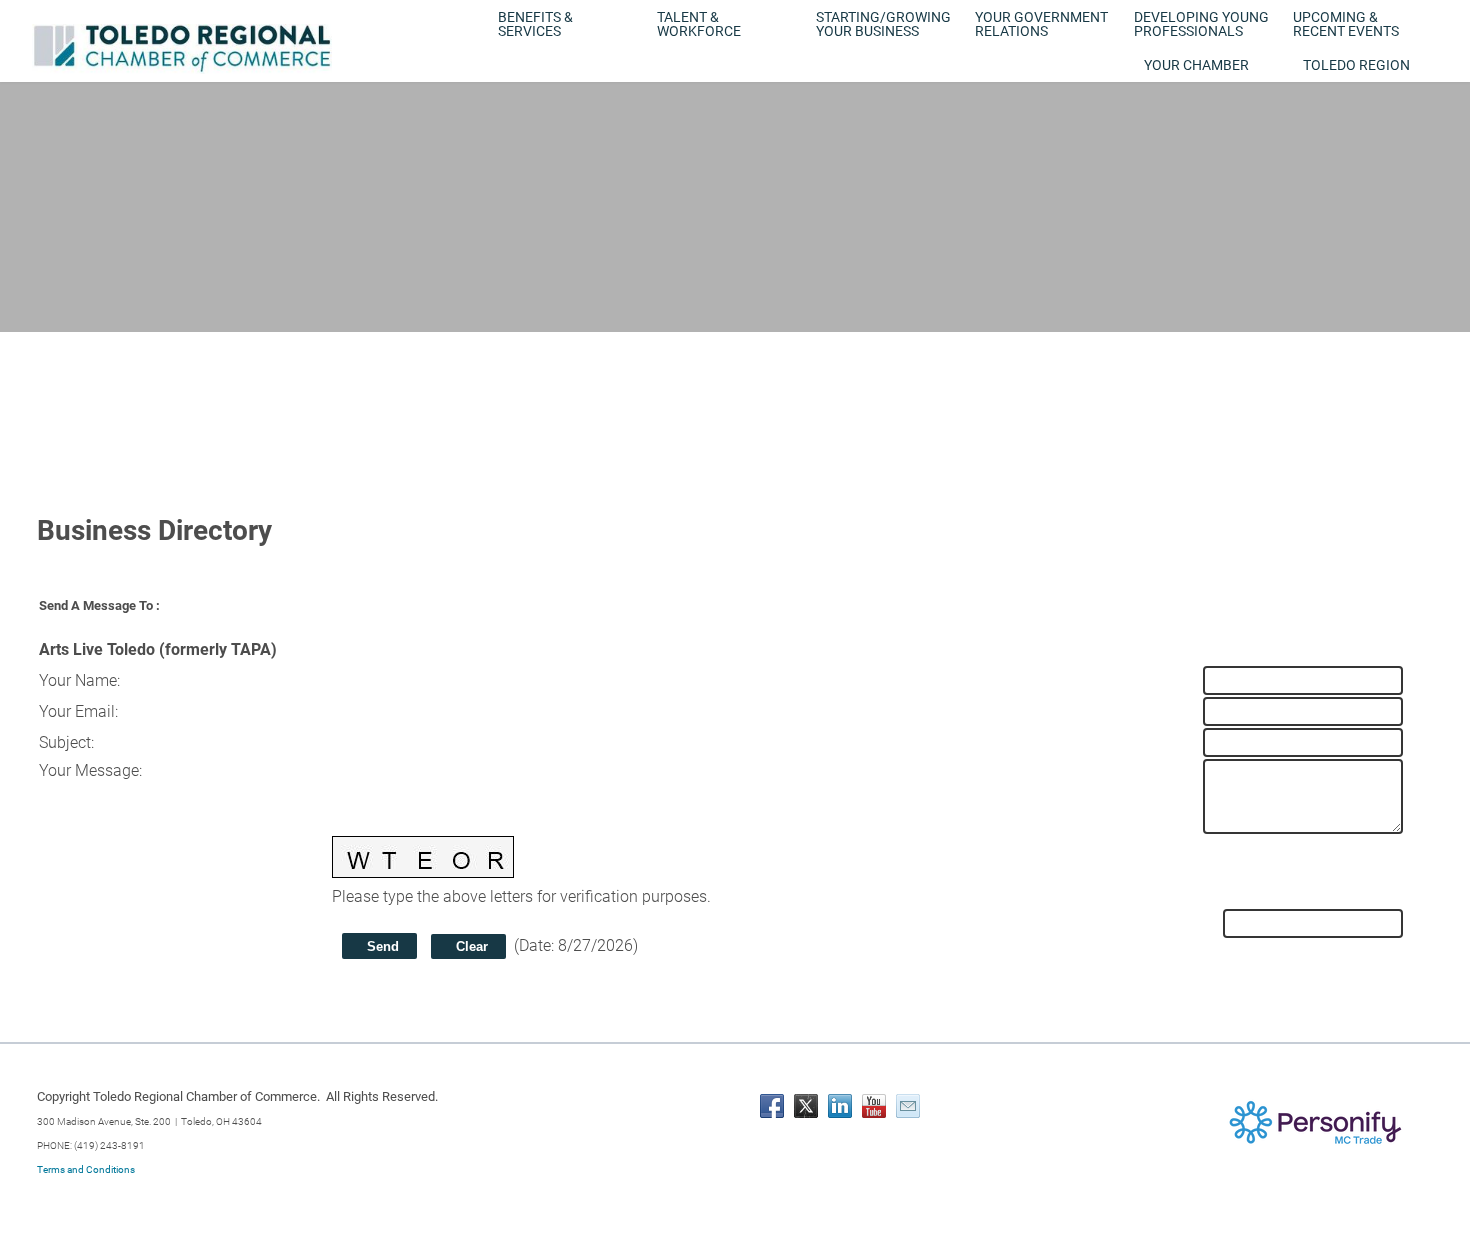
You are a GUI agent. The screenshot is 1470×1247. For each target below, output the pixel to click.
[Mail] (908, 1106)
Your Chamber (1196, 65)
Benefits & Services (535, 24)
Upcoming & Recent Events (1346, 24)
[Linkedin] (840, 1106)
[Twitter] (806, 1106)
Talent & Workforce (699, 24)
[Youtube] (874, 1106)
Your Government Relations (1041, 24)
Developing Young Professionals (1201, 24)
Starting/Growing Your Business (883, 24)
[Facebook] (772, 1106)
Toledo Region (1356, 65)
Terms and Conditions (86, 1169)
